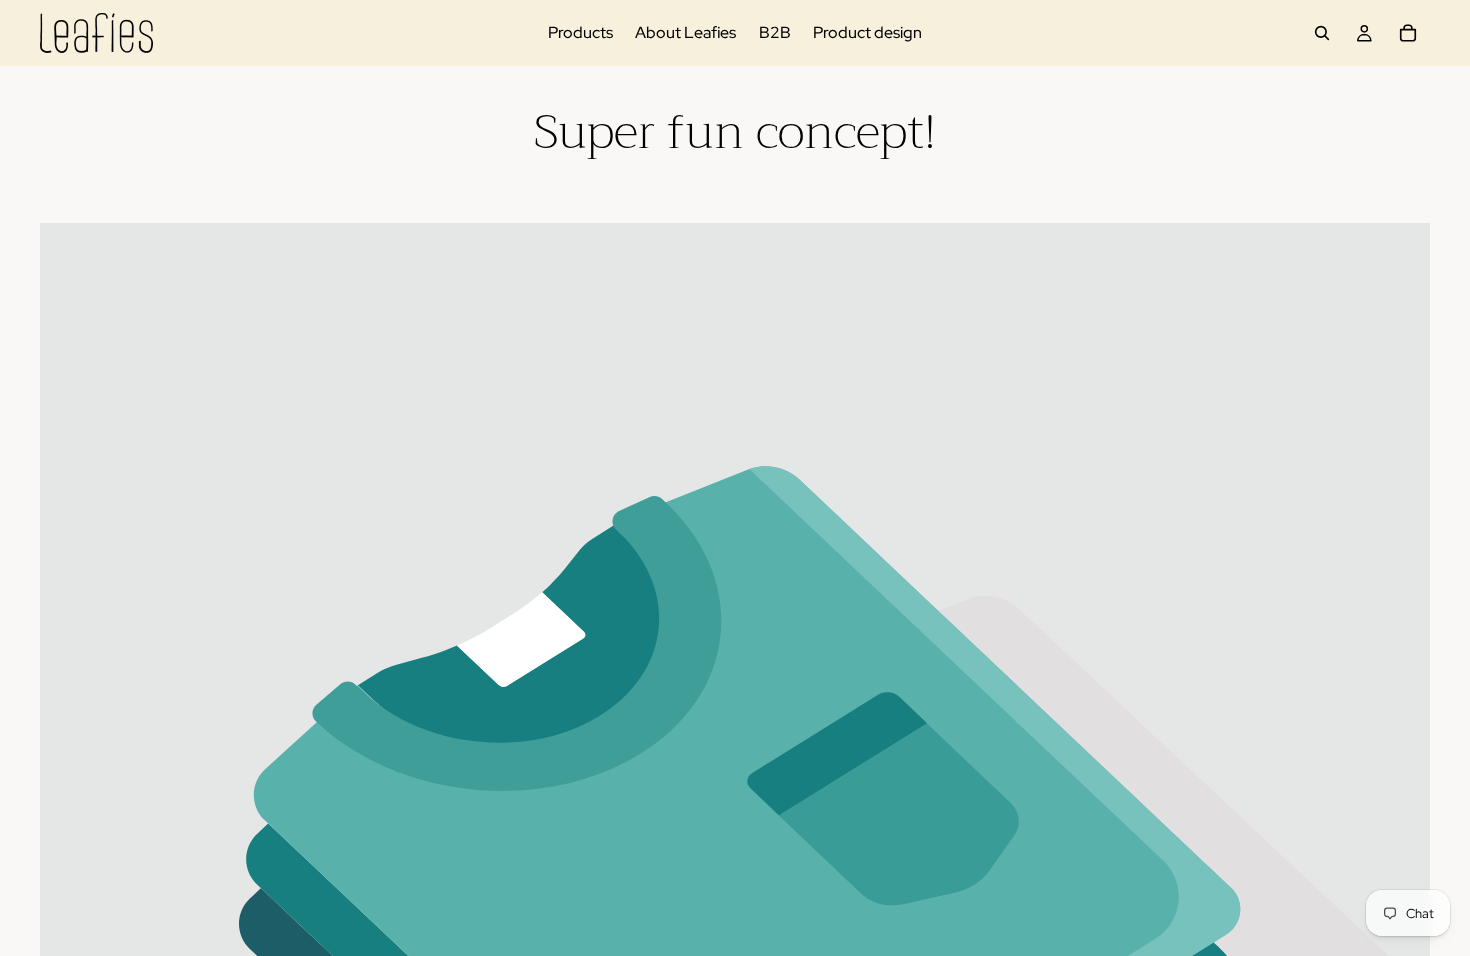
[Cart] (1408, 33)
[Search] (1322, 33)
